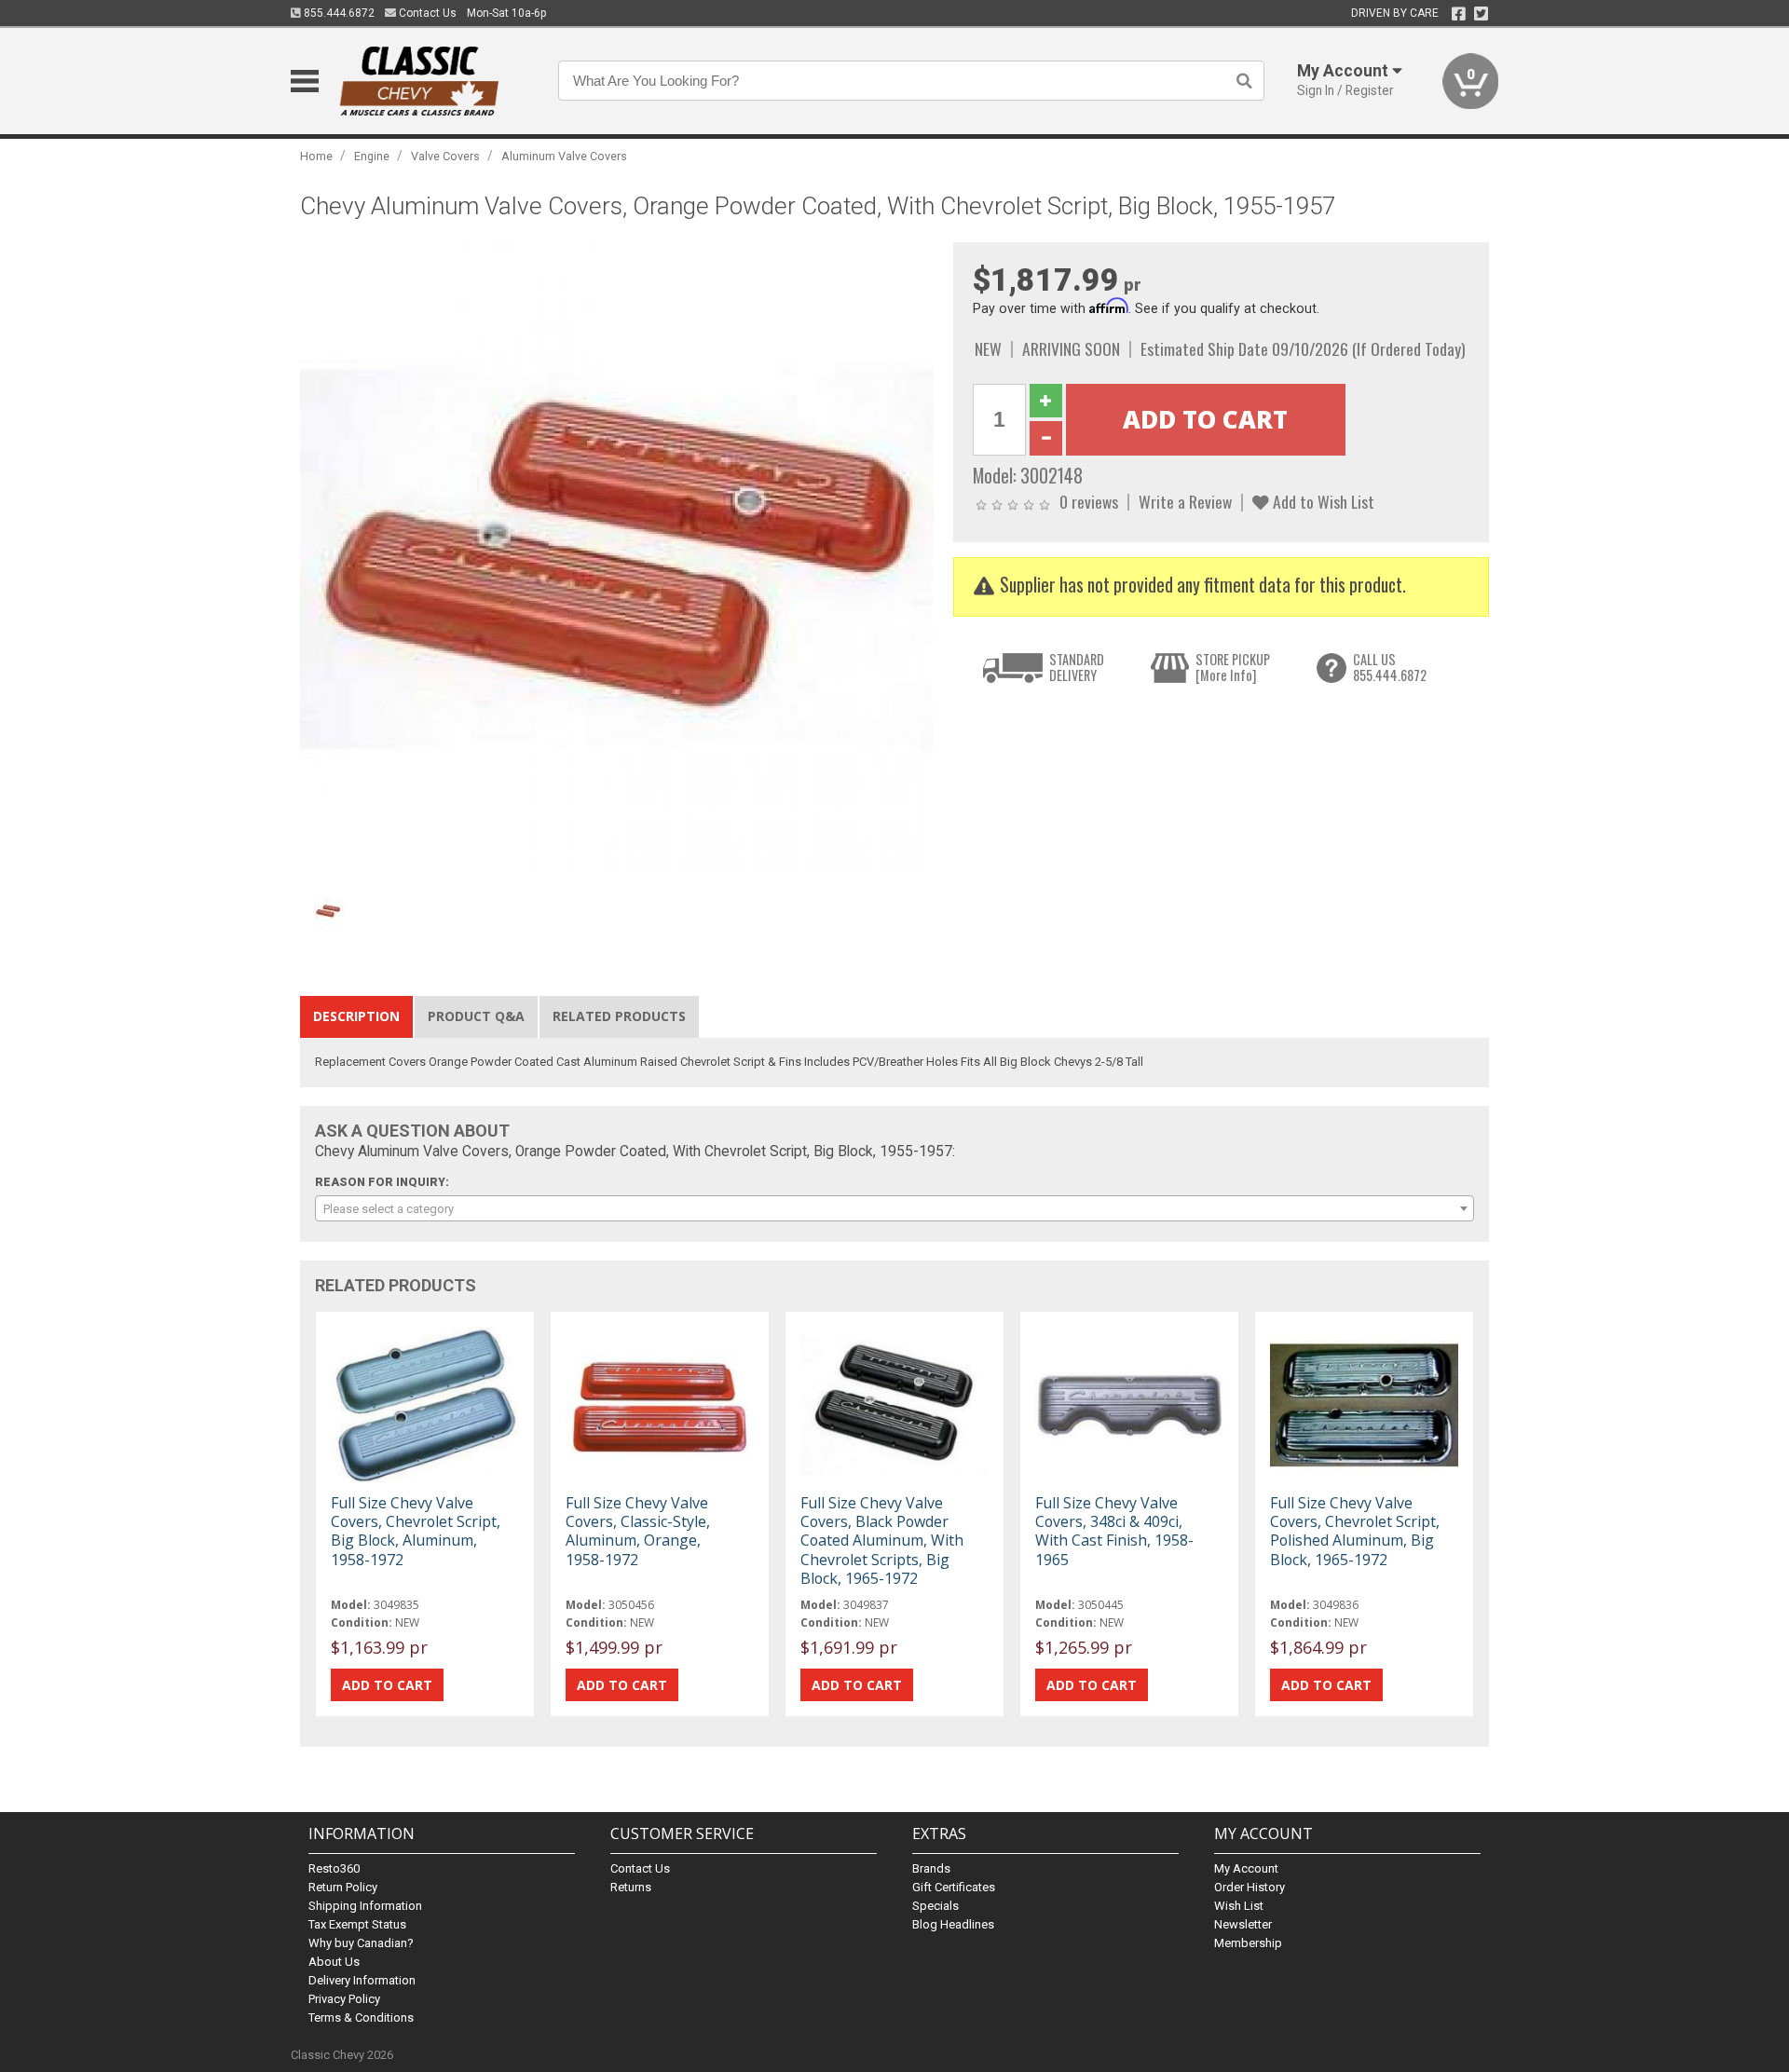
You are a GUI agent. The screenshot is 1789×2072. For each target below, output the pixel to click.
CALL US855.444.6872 (1390, 668)
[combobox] (894, 1208)
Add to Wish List (1322, 501)
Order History (1250, 1887)
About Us (334, 1962)
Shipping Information (365, 1906)
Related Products (619, 1016)
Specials (935, 1906)
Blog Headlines (953, 1924)
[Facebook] (1459, 14)
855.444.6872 (338, 13)
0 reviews (1089, 501)
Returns (631, 1887)
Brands (931, 1868)
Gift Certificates (954, 1887)
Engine (372, 156)
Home (316, 156)
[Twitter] (1481, 14)
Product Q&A (476, 1016)
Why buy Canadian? (361, 1943)
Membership (1248, 1943)
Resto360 (334, 1868)
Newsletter (1243, 1924)
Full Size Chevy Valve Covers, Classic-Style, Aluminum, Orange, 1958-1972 (638, 1531)
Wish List (1239, 1906)
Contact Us (426, 13)
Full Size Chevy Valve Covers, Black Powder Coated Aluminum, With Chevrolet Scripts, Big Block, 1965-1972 (882, 1540)
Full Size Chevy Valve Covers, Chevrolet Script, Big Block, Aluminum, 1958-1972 (416, 1531)
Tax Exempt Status (357, 1924)
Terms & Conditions (361, 2017)
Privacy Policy (344, 1999)
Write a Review (1185, 501)
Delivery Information (362, 1980)
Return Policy (343, 1887)
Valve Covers (445, 156)
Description (356, 1016)
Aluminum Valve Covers (564, 156)
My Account (1246, 1868)
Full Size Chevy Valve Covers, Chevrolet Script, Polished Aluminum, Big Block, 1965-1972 (1355, 1531)
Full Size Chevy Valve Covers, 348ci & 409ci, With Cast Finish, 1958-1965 (1114, 1531)
